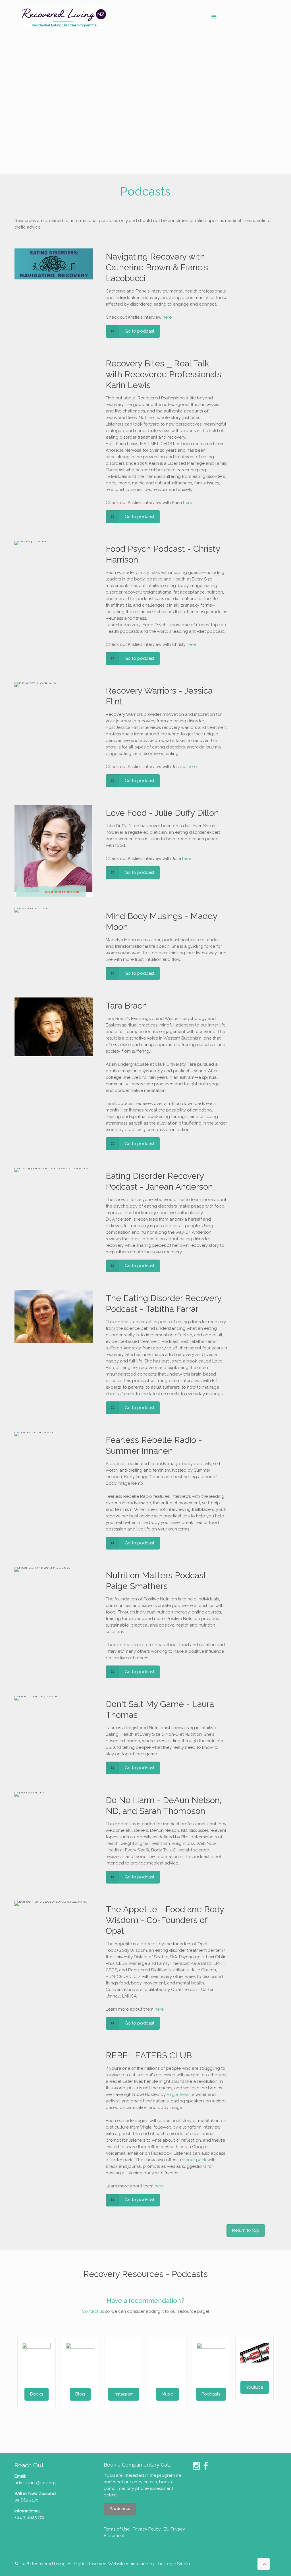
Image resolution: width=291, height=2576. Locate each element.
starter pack (194, 2160)
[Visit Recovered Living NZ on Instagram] (196, 2468)
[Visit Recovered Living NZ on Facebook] (206, 2468)
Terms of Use (117, 2529)
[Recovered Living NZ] (64, 16)
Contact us (93, 2311)
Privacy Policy (147, 2529)
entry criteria (145, 2482)
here (167, 317)
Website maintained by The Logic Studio (149, 2564)
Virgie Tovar (178, 2094)
